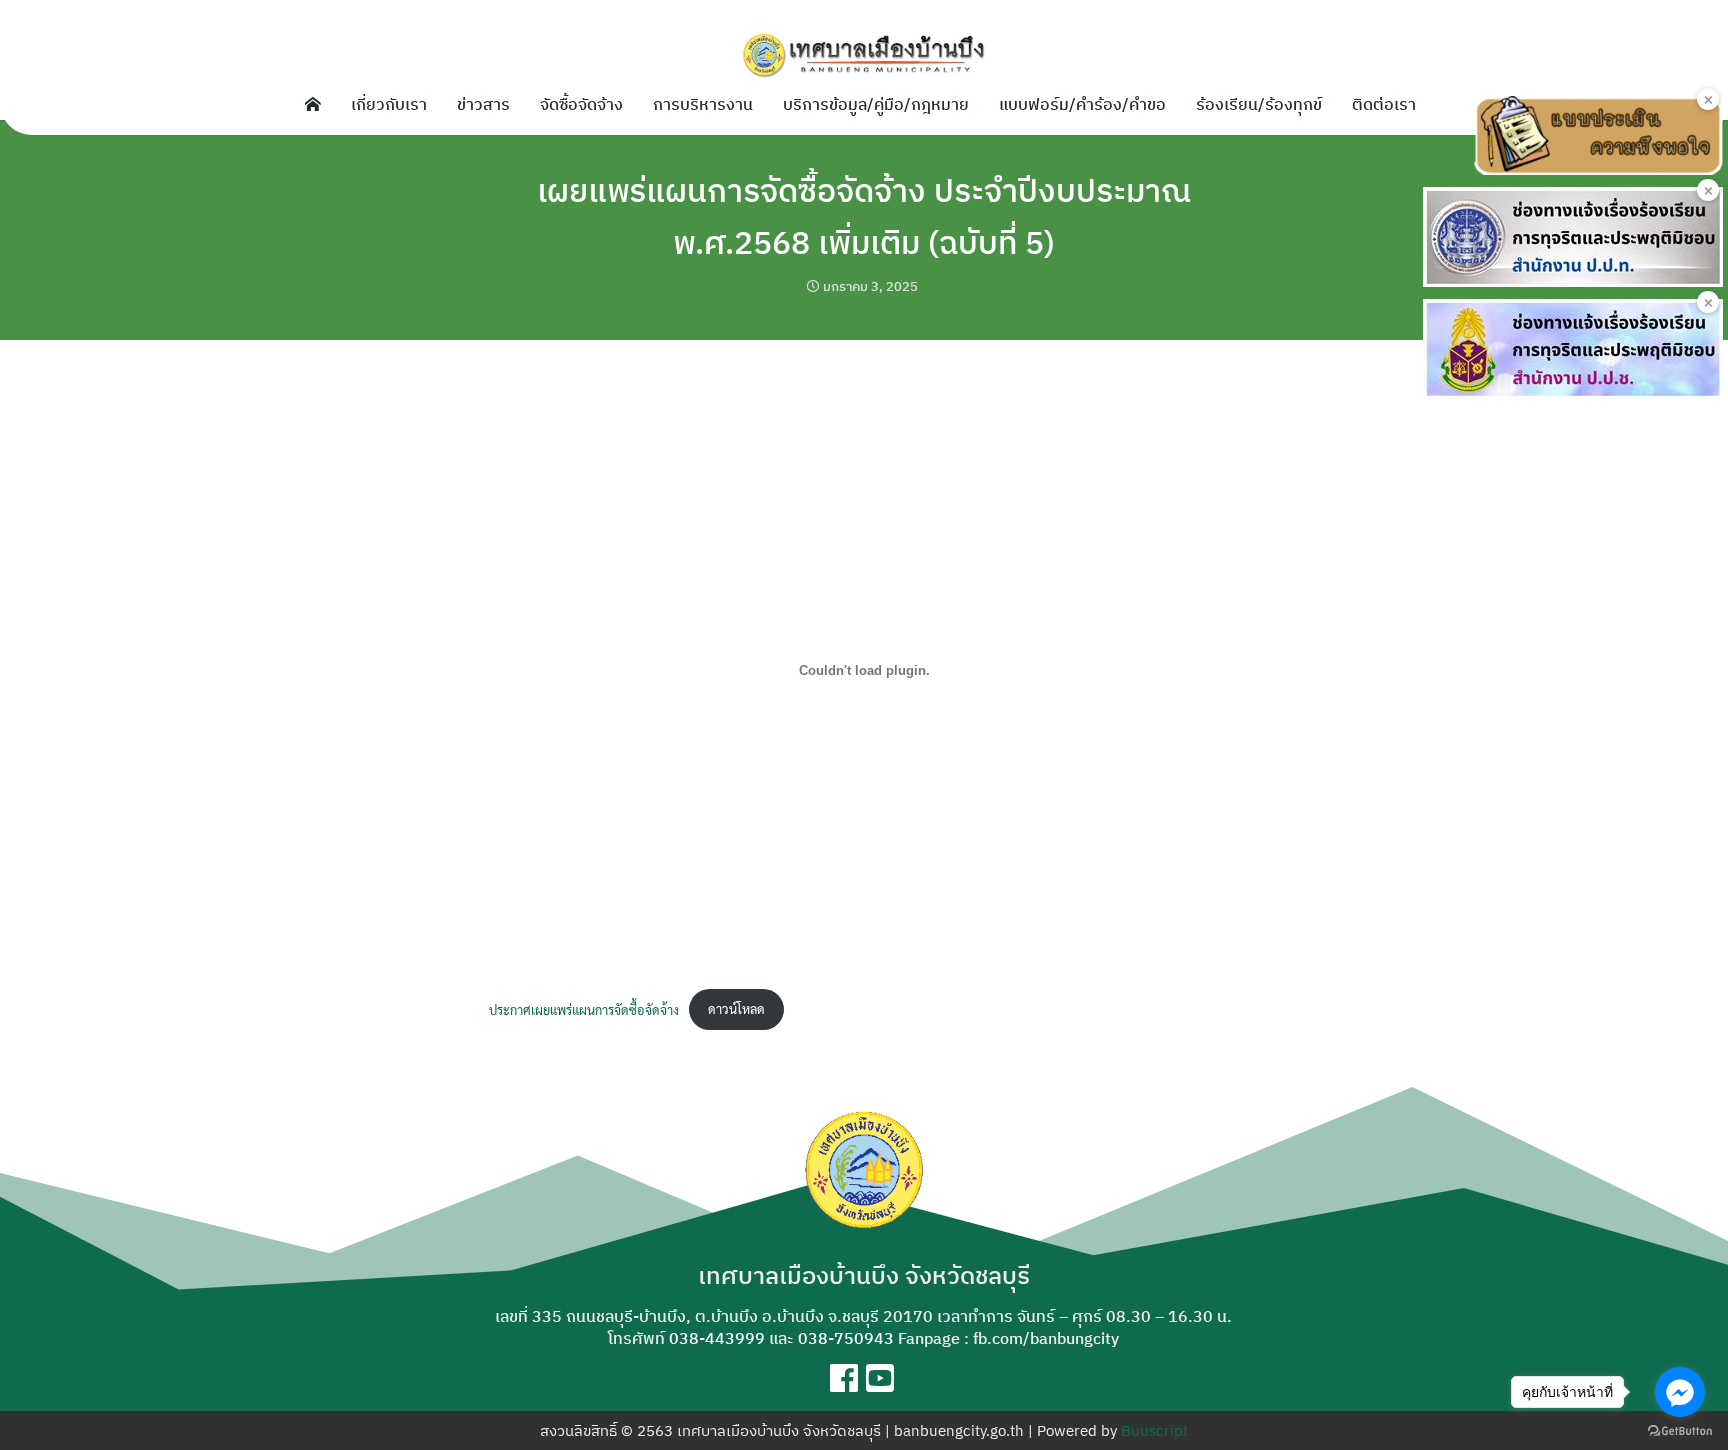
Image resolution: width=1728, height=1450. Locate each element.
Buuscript (1154, 1430)
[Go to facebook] (1680, 1392)
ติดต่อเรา (1384, 104)
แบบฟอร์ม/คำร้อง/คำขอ (1082, 104)
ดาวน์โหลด (736, 1008)
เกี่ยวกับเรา (389, 104)
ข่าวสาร (483, 104)
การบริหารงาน (703, 104)
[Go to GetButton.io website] (1680, 1430)
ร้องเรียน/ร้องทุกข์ (1259, 104)
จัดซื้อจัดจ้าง (581, 104)
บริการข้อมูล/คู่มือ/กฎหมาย (876, 104)
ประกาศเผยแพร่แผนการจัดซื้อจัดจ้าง (584, 1008)
